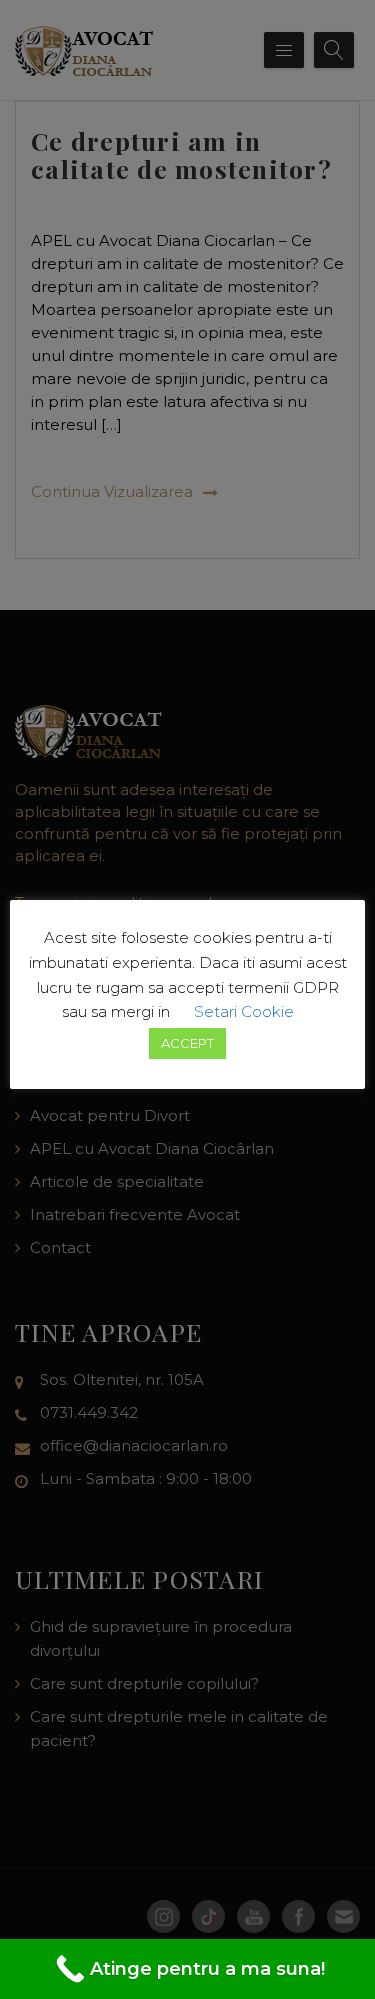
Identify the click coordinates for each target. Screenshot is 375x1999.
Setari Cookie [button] (244, 1011)
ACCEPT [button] (187, 1043)
